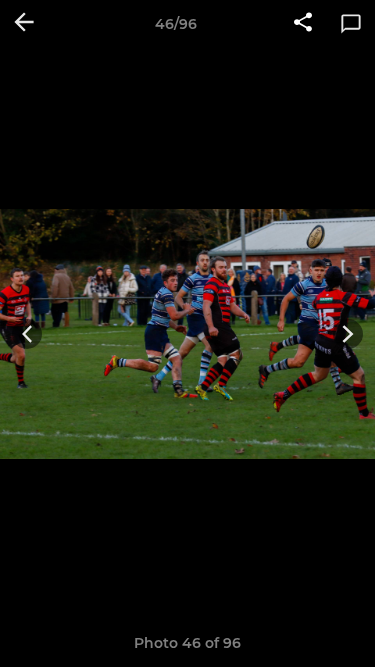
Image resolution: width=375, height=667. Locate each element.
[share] (303, 24)
